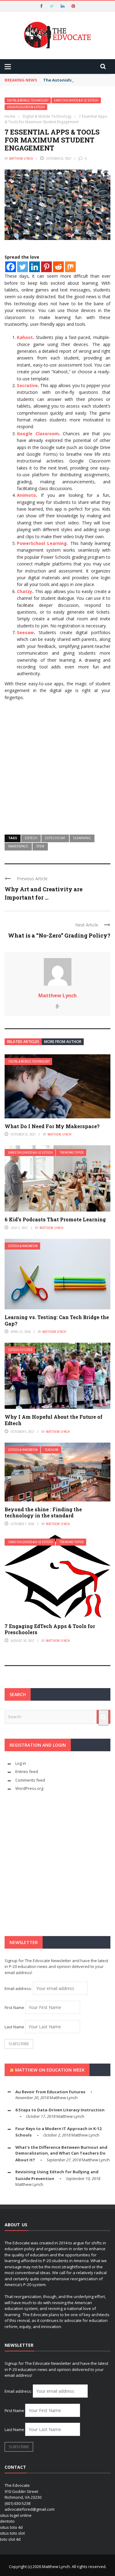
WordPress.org (29, 1788)
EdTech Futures (20, 1350)
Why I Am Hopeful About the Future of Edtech (54, 1420)
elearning (82, 838)
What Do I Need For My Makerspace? (52, 1126)
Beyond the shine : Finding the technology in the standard (43, 1512)
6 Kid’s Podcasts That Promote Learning (55, 1219)
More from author (63, 1042)
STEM (40, 846)
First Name (14, 2007)
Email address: (19, 1988)
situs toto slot (12, 2533)
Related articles (23, 1042)
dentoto (7, 2521)
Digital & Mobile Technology (28, 100)
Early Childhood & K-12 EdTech (76, 100)
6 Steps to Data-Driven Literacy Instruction (60, 2110)
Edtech (31, 838)
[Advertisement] (57, 765)
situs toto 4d (11, 2527)
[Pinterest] (46, 267)
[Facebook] (11, 267)
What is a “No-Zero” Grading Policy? (59, 935)
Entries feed (27, 1771)
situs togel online (16, 2515)
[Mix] (70, 267)
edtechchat (55, 838)
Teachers (52, 1450)
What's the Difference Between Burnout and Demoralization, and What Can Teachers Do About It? (61, 2154)
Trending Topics (72, 1153)
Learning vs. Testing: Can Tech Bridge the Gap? (57, 1320)
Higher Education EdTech (26, 107)
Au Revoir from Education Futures (50, 2092)
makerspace (18, 846)
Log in (21, 1763)
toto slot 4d (10, 2539)
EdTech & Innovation (23, 1246)
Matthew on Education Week (50, 2070)
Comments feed (30, 1780)
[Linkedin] (34, 267)
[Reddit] (58, 267)
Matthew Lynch (21, 158)
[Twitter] (23, 267)
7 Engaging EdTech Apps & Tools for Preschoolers (50, 1629)
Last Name (14, 2027)
